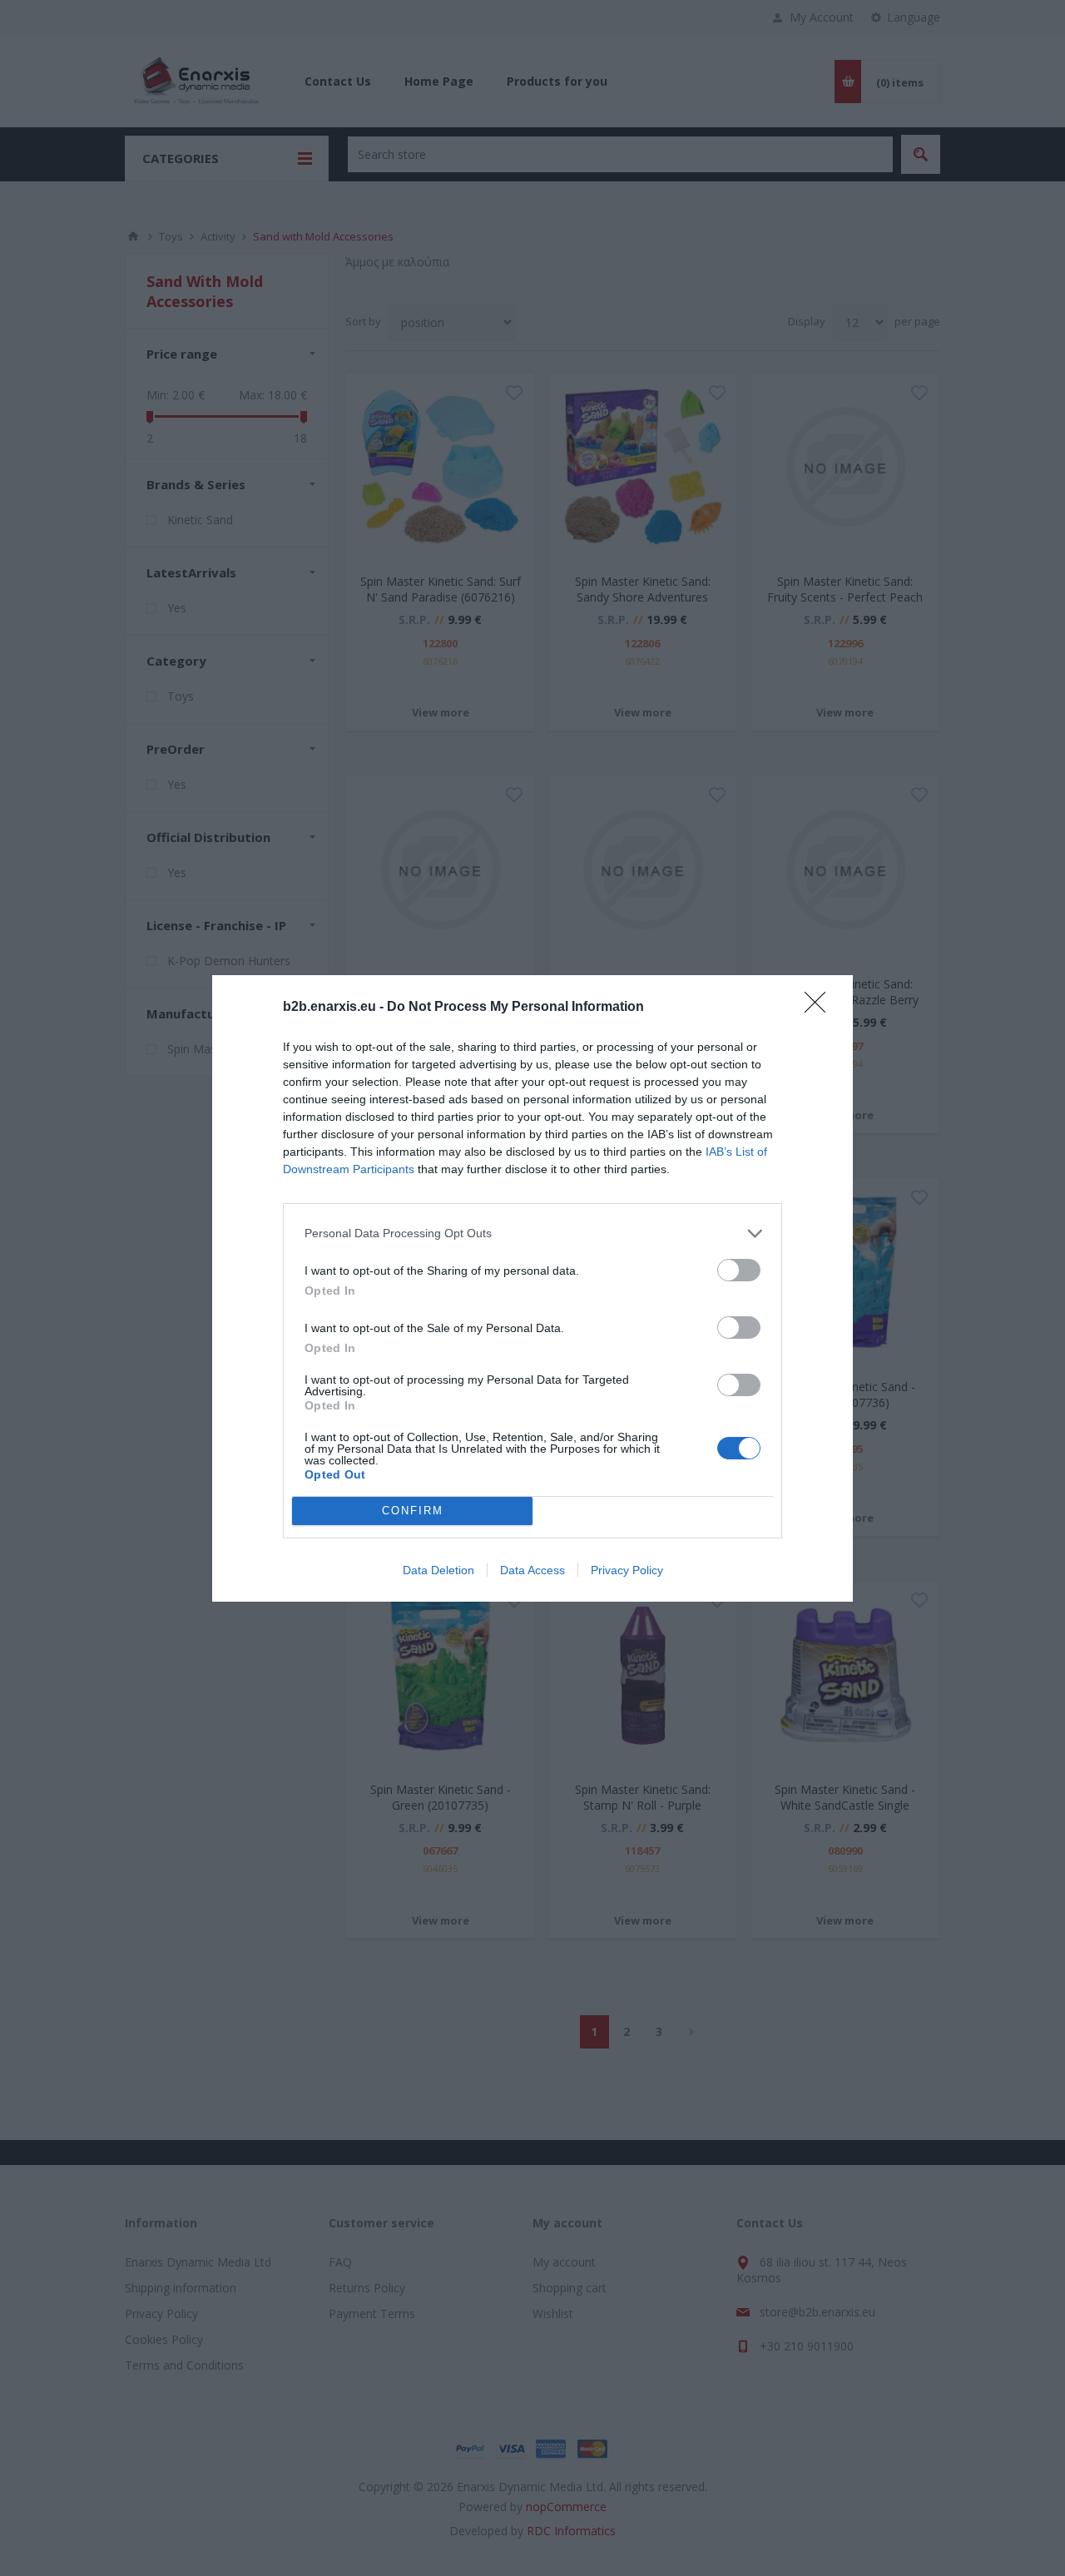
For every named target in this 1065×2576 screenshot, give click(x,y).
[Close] (820, 1008)
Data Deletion (438, 1570)
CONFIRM (413, 1511)
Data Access (532, 1570)
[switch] (739, 1270)
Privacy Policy (627, 1570)
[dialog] (532, 1288)
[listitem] (532, 1234)
